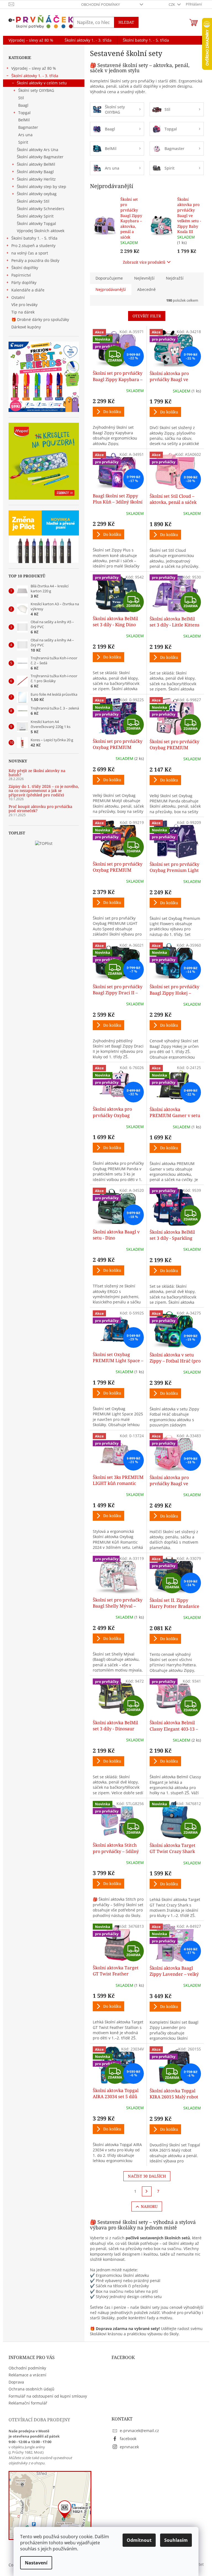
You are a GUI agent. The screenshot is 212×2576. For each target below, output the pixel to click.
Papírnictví (21, 275)
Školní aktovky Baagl (35, 172)
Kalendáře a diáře (28, 290)
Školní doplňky (25, 268)
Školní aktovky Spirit (35, 216)
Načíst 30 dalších (147, 2176)
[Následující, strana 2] (147, 2191)
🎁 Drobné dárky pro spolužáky (40, 319)
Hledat (126, 22)
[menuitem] (31, 40)
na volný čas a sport (30, 253)
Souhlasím (176, 2540)
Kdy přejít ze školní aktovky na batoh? (37, 773)
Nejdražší (175, 278)
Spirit (23, 142)
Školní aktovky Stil (33, 201)
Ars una (25, 135)
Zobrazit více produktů (144, 262)
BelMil (24, 120)
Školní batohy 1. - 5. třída (34, 238)
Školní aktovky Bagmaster (40, 157)
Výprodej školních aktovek (41, 231)
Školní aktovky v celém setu (42, 83)
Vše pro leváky (24, 305)
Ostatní (18, 297)
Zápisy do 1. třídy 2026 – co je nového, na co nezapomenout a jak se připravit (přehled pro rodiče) (44, 791)
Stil (21, 98)
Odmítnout (139, 2540)
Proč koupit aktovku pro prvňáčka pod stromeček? (40, 809)
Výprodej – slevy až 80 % (34, 68)
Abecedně (146, 289)
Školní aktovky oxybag (37, 194)
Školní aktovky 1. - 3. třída (35, 76)
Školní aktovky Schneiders (41, 209)
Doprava (16, 2382)
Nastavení (36, 2563)
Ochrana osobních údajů (31, 2389)
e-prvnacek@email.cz (139, 2431)
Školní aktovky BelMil (36, 164)
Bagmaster (28, 127)
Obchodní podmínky (100, 4)
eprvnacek (129, 2447)
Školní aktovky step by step (42, 187)
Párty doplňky (24, 282)
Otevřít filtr (147, 316)
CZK (172, 4)
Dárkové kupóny (27, 327)
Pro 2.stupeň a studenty (33, 246)
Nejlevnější (144, 278)
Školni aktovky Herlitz (36, 179)
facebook (128, 2439)
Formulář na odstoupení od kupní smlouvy (48, 2396)
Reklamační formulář (28, 2403)
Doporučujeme (109, 278)
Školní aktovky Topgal (36, 223)
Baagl (23, 105)
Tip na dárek (23, 312)
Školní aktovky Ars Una (38, 150)
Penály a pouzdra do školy (35, 260)
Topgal (24, 113)
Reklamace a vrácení (27, 2375)
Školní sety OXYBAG (36, 90)
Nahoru (149, 2206)
